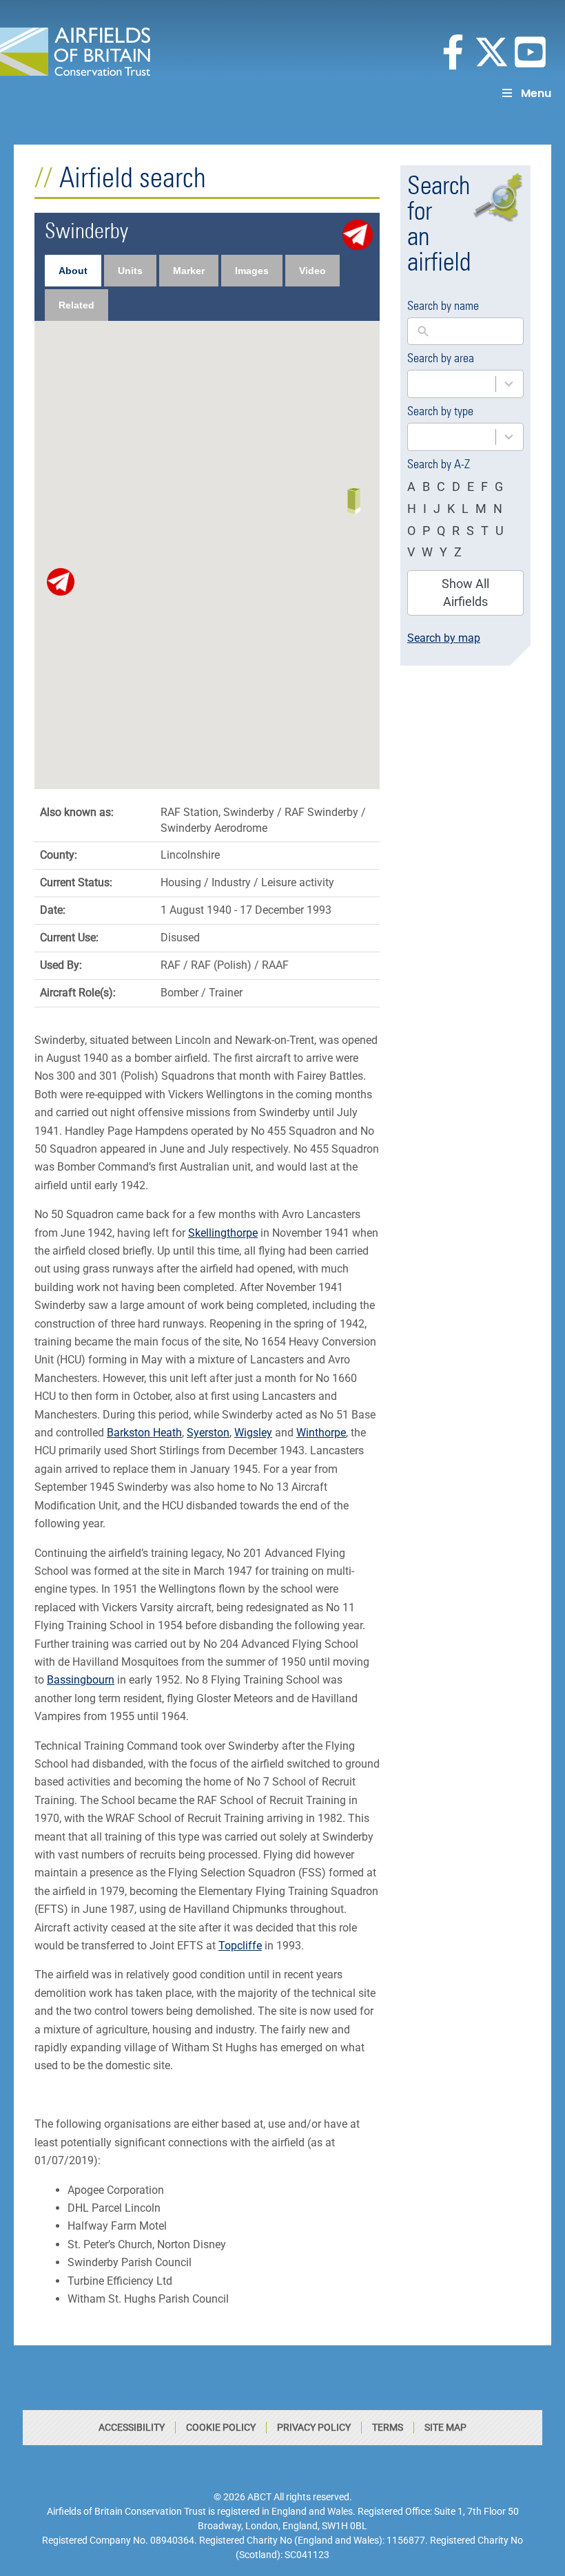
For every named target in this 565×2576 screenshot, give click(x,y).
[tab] (73, 271)
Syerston (208, 1433)
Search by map (444, 638)
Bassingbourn (81, 1680)
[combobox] (465, 384)
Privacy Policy (314, 2427)
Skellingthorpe (223, 1233)
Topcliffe (240, 1946)
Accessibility (132, 2427)
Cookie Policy (221, 2427)
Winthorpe (321, 1433)
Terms (388, 2427)
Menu (536, 93)
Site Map (445, 2427)
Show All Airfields (465, 593)
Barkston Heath (144, 1433)
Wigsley (253, 1433)
